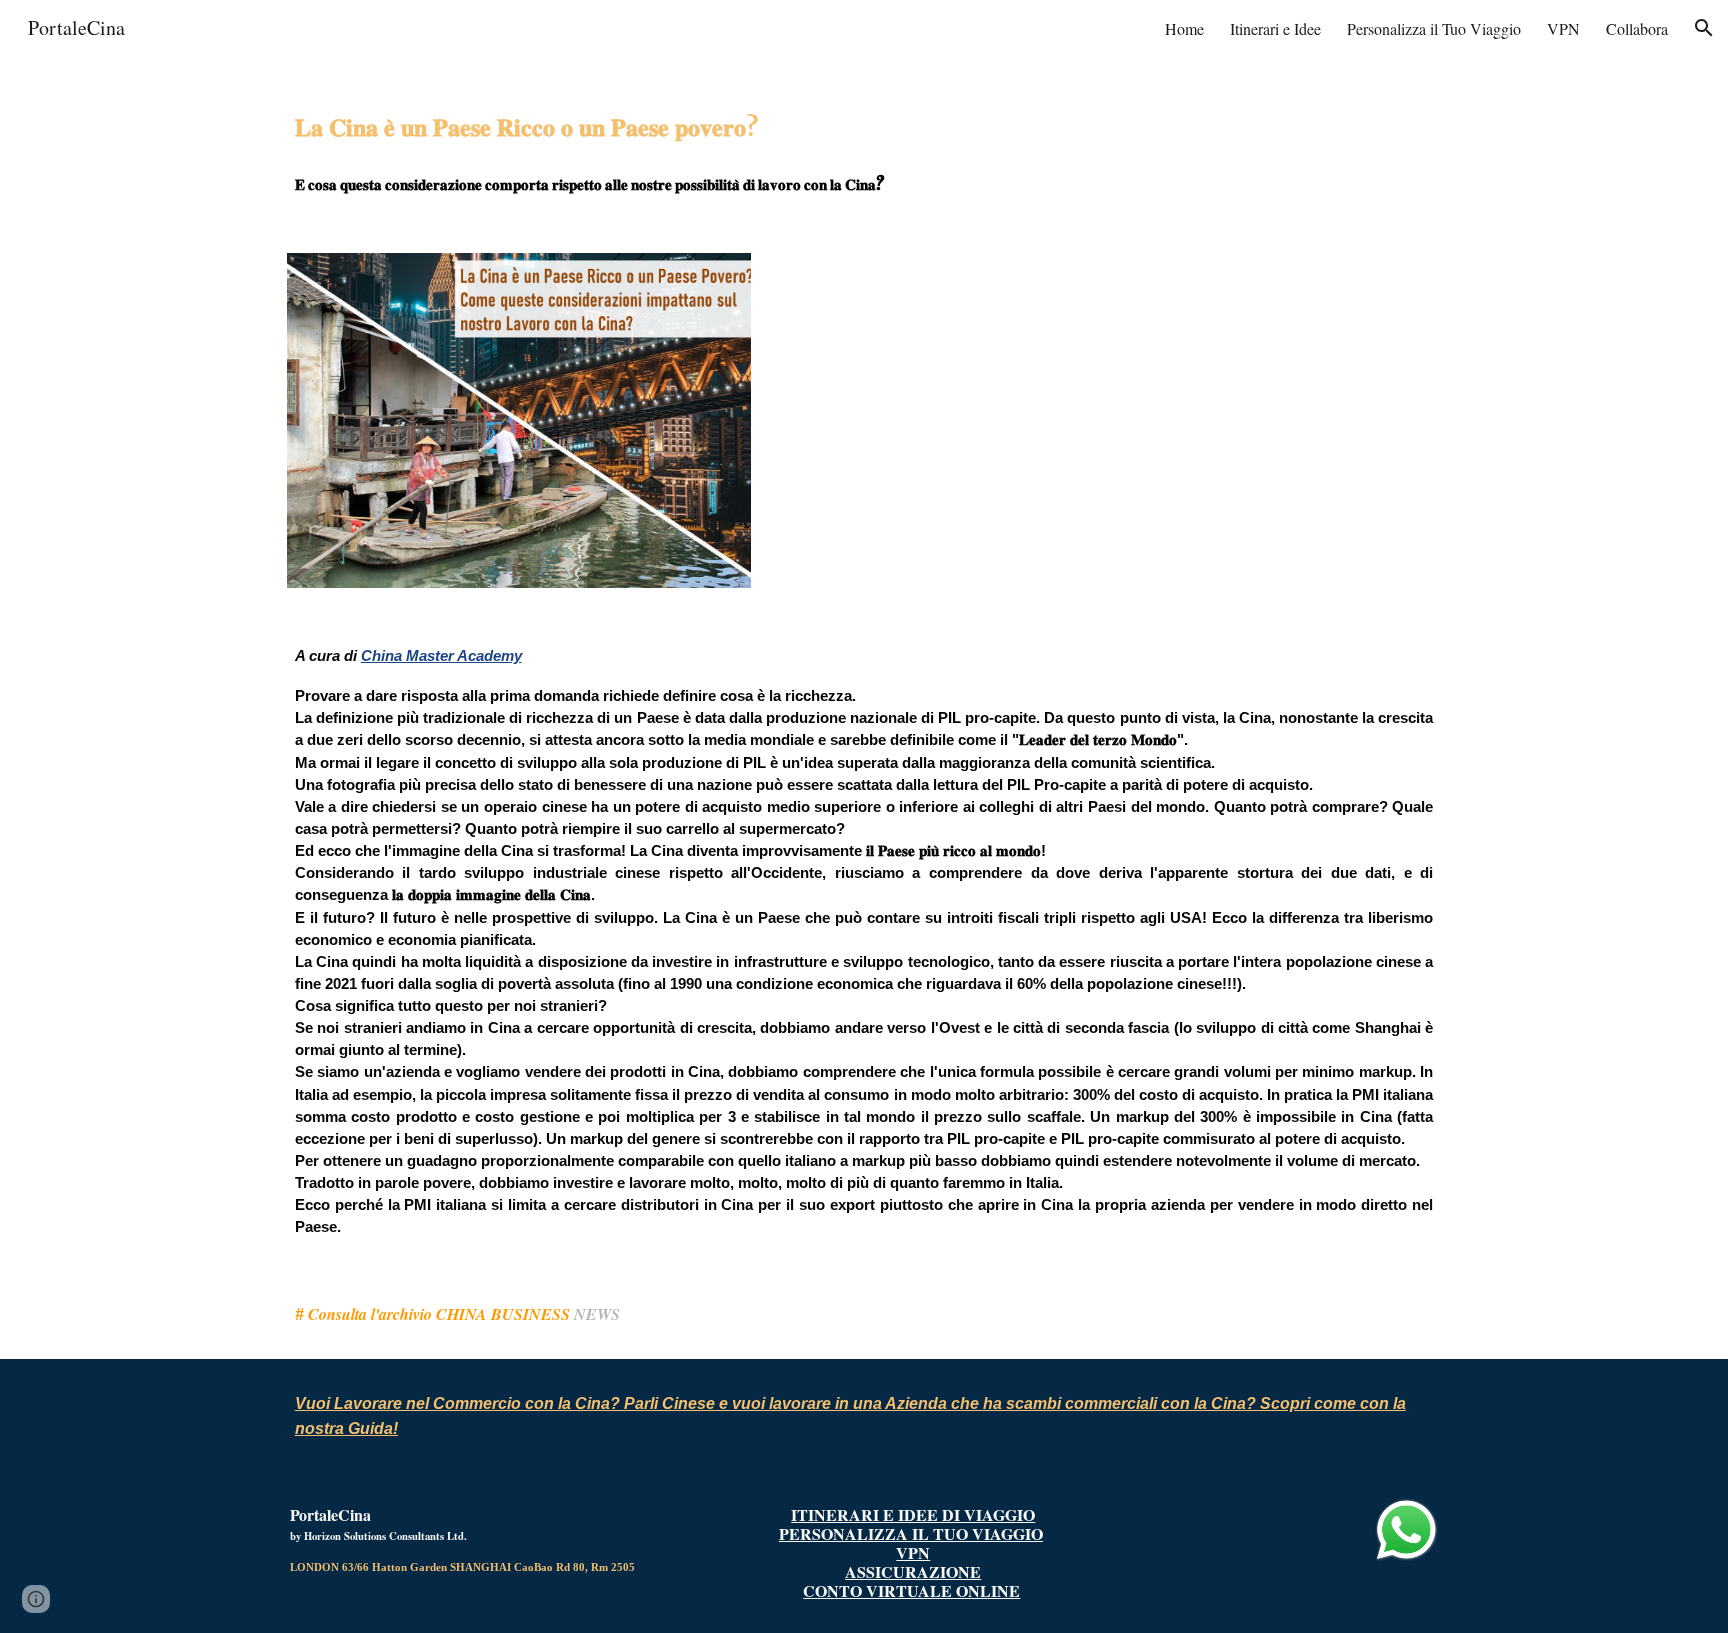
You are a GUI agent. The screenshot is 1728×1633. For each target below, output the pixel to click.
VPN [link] (1563, 28)
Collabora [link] (1637, 28)
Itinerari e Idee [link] (1275, 28)
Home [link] (1184, 28)
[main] (864, 142)
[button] (1704, 28)
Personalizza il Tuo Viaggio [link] (1434, 28)
